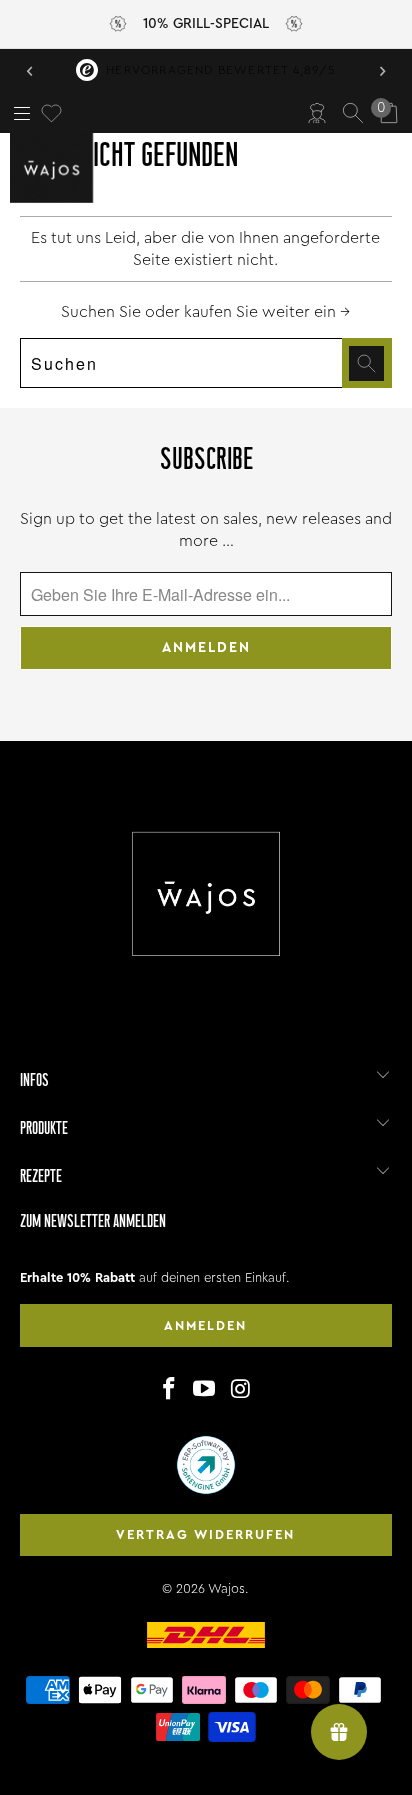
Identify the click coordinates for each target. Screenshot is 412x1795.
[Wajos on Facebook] (169, 1390)
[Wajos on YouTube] (205, 1390)
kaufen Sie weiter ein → (267, 312)
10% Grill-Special (206, 24)
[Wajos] (55, 168)
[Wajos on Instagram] (241, 1390)
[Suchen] (353, 113)
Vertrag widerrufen (205, 1534)
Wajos (226, 1588)
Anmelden (205, 1325)
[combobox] (205, 363)
